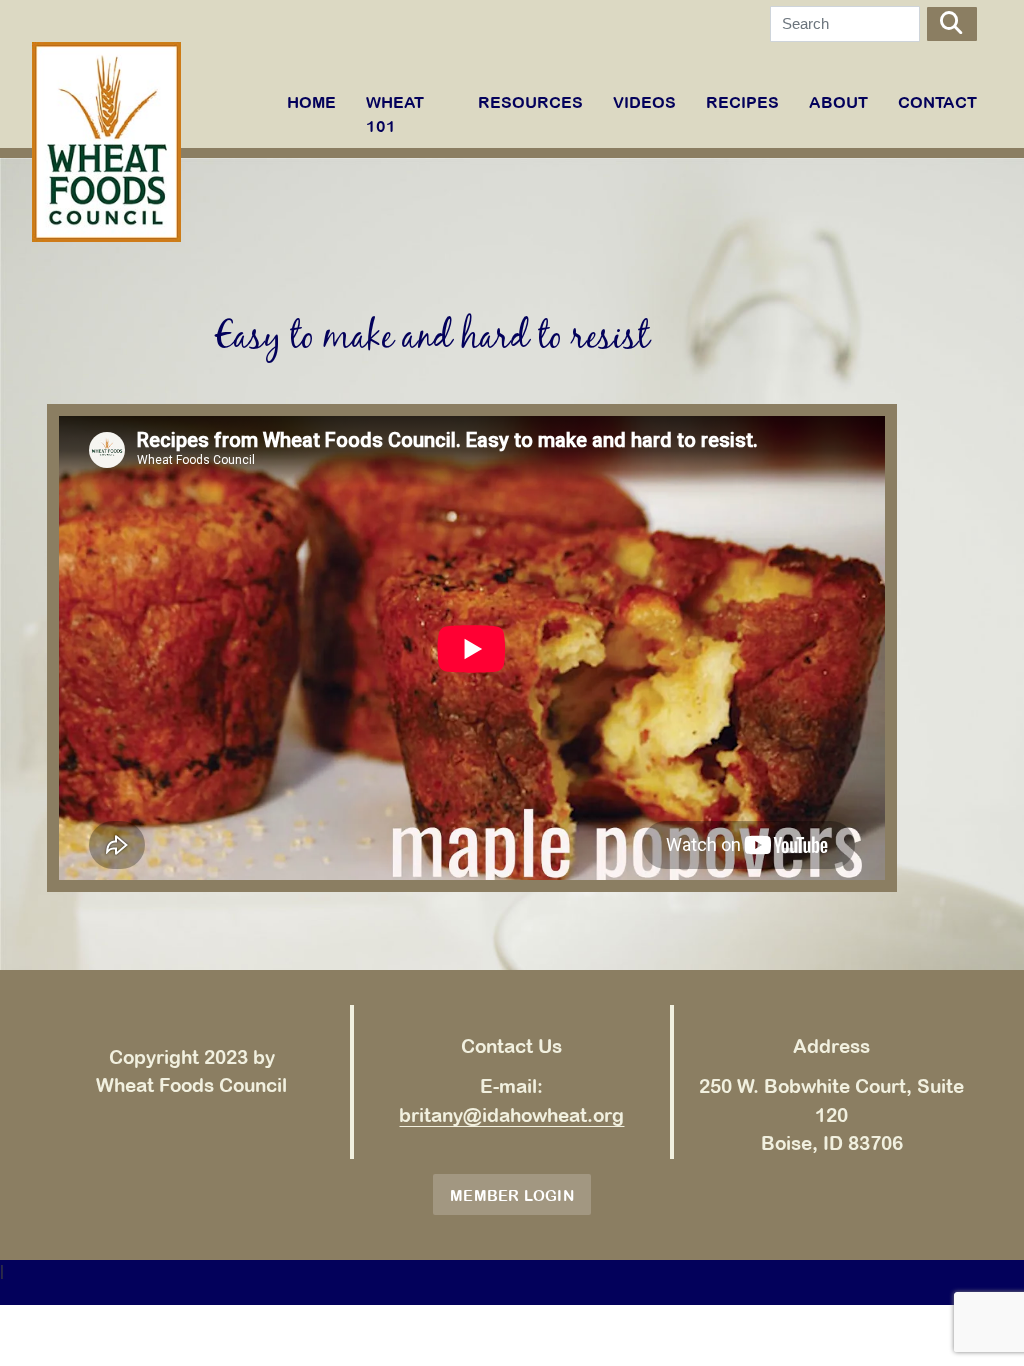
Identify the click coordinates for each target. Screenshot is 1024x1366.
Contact (937, 102)
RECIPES (742, 102)
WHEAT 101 (395, 114)
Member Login (512, 1195)
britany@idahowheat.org (511, 1115)
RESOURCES (530, 102)
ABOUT (838, 102)
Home (311, 102)
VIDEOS (644, 102)
